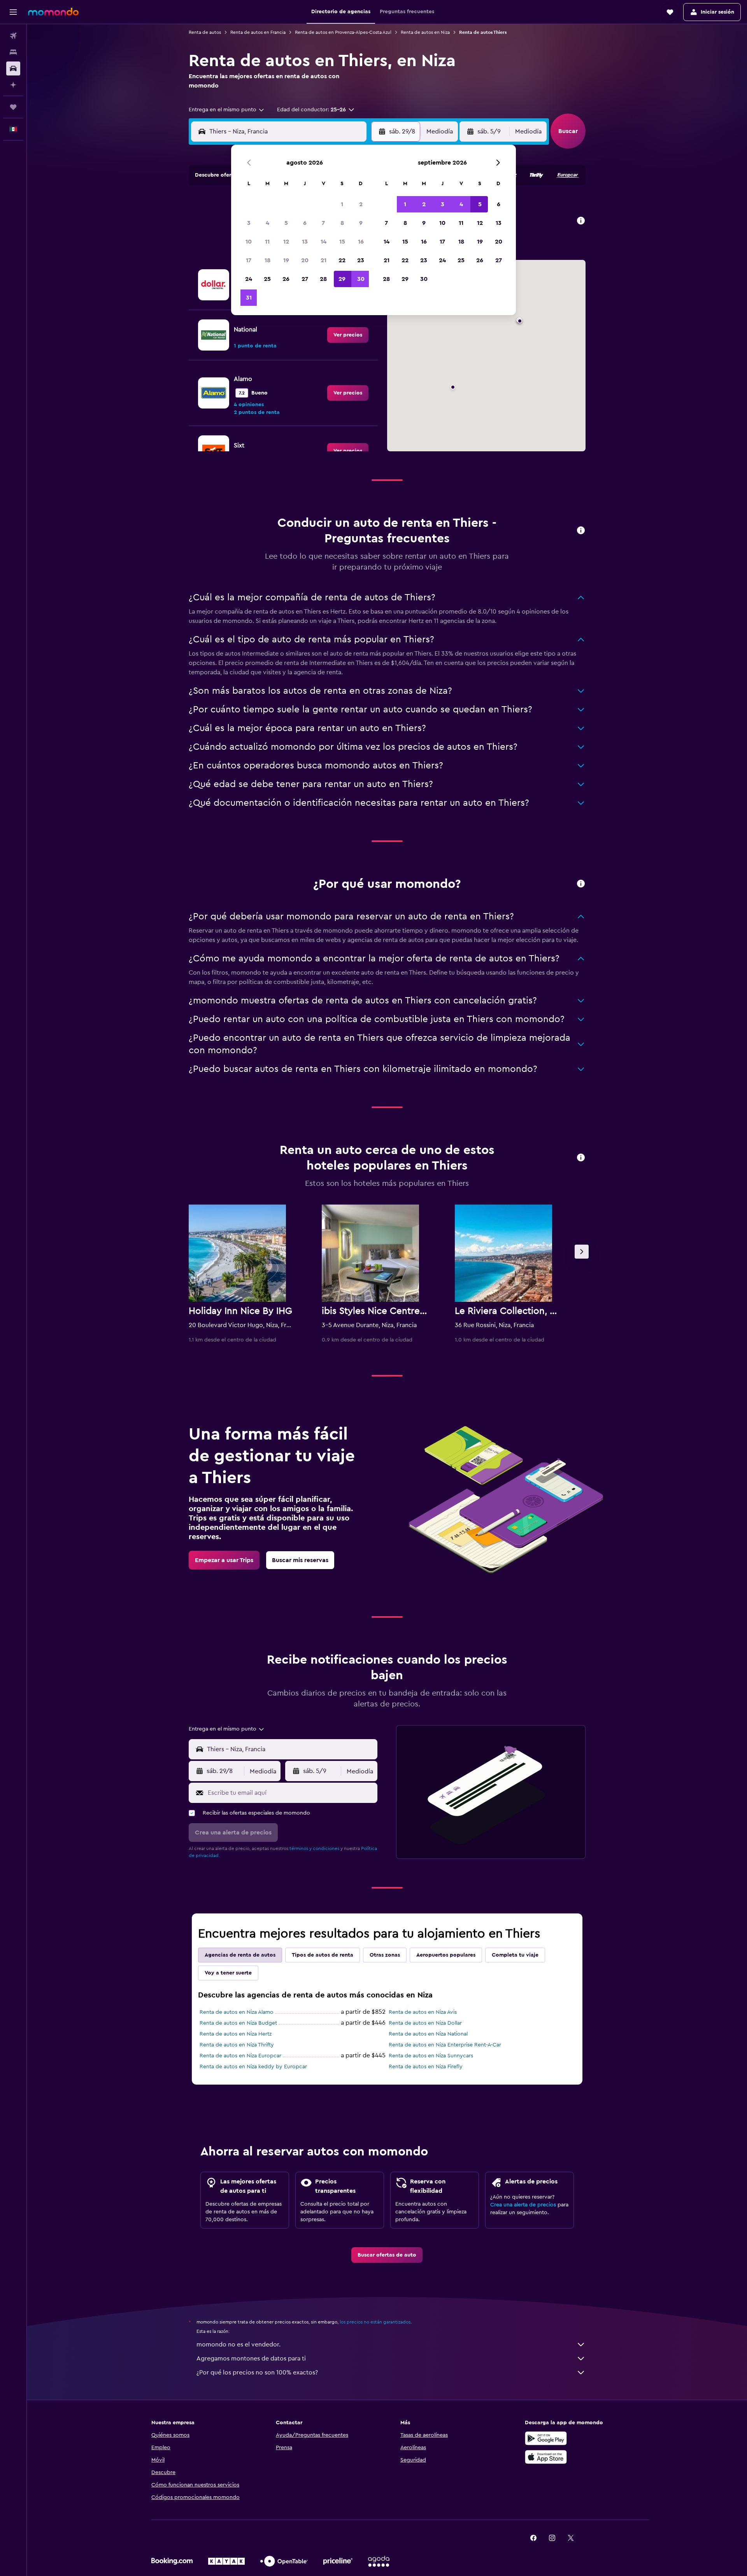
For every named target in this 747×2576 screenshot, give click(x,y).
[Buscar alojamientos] (13, 52)
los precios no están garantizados (375, 2322)
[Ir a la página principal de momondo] (53, 12)
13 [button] (305, 242)
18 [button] (267, 260)
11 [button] (267, 242)
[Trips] (13, 107)
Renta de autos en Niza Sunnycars (431, 2056)
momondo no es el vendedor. (238, 2345)
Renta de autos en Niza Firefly (426, 2067)
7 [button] (323, 223)
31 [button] (249, 298)
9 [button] (361, 223)
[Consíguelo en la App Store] (546, 2457)
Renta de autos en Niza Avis (423, 2012)
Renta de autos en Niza (425, 32)
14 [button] (324, 242)
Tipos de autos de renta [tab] (323, 1955)
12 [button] (286, 242)
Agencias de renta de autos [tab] (240, 1955)
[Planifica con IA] (13, 85)
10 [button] (249, 242)
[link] (348, 335)
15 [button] (342, 242)
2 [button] (361, 204)
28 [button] (323, 279)
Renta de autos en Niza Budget (238, 2023)
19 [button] (286, 260)
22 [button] (342, 260)
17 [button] (249, 260)
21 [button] (324, 260)
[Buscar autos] (13, 68)
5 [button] (286, 223)
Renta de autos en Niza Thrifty (237, 2045)
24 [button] (249, 279)
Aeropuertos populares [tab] (446, 1955)
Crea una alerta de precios (523, 2205)
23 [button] (361, 260)
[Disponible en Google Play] (546, 2438)
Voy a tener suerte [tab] (228, 1973)
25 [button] (267, 279)
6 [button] (305, 223)
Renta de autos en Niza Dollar (425, 2023)
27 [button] (305, 279)
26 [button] (286, 279)
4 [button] (267, 223)
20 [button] (305, 260)
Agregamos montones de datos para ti (251, 2359)
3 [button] (249, 223)
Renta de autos (205, 32)
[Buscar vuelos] (13, 36)
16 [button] (361, 242)
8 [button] (342, 223)
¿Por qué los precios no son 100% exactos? (257, 2373)
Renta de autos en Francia (258, 32)
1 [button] (342, 204)
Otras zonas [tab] (385, 1955)
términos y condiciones (314, 1848)
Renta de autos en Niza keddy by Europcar (253, 2067)
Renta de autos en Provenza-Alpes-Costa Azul (343, 32)
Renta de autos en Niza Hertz (236, 2034)
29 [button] (342, 279)
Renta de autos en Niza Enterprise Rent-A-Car (445, 2045)
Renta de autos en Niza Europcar (240, 2056)
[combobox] (227, 110)
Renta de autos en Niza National (428, 2034)
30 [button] (361, 279)
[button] (13, 12)
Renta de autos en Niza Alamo (237, 2012)
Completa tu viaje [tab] (515, 1955)
